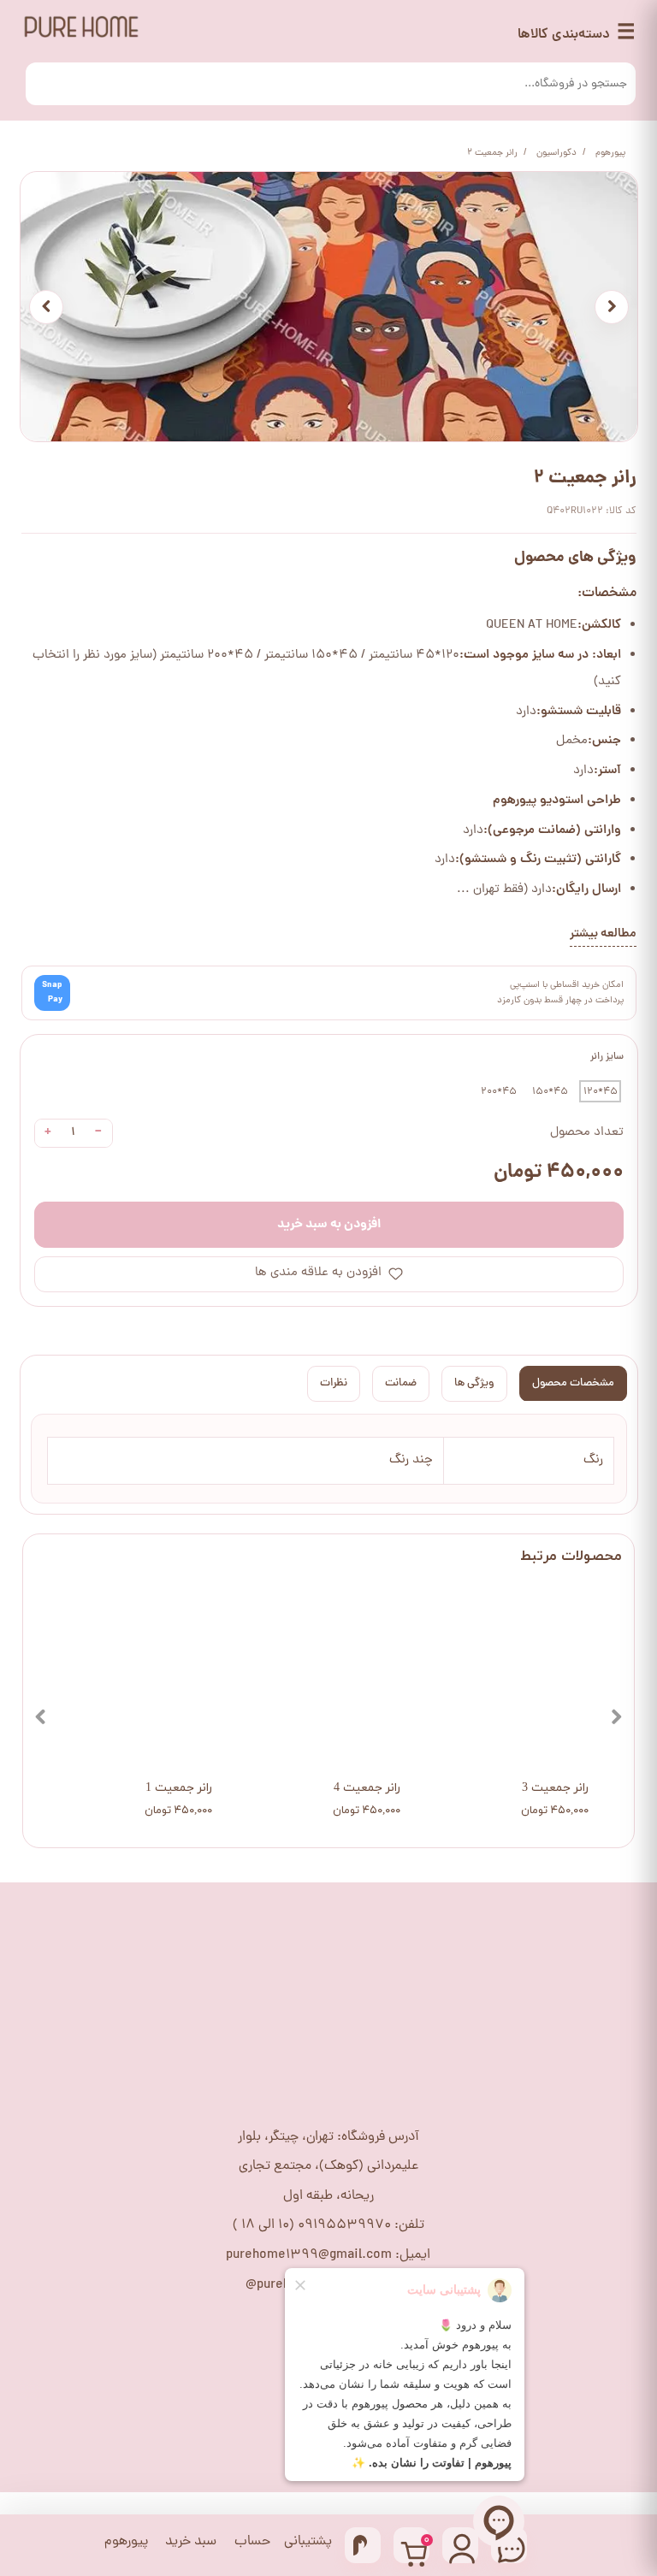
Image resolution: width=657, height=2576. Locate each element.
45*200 (499, 1092)
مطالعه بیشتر (603, 934)
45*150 (550, 1092)
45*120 (601, 1092)
